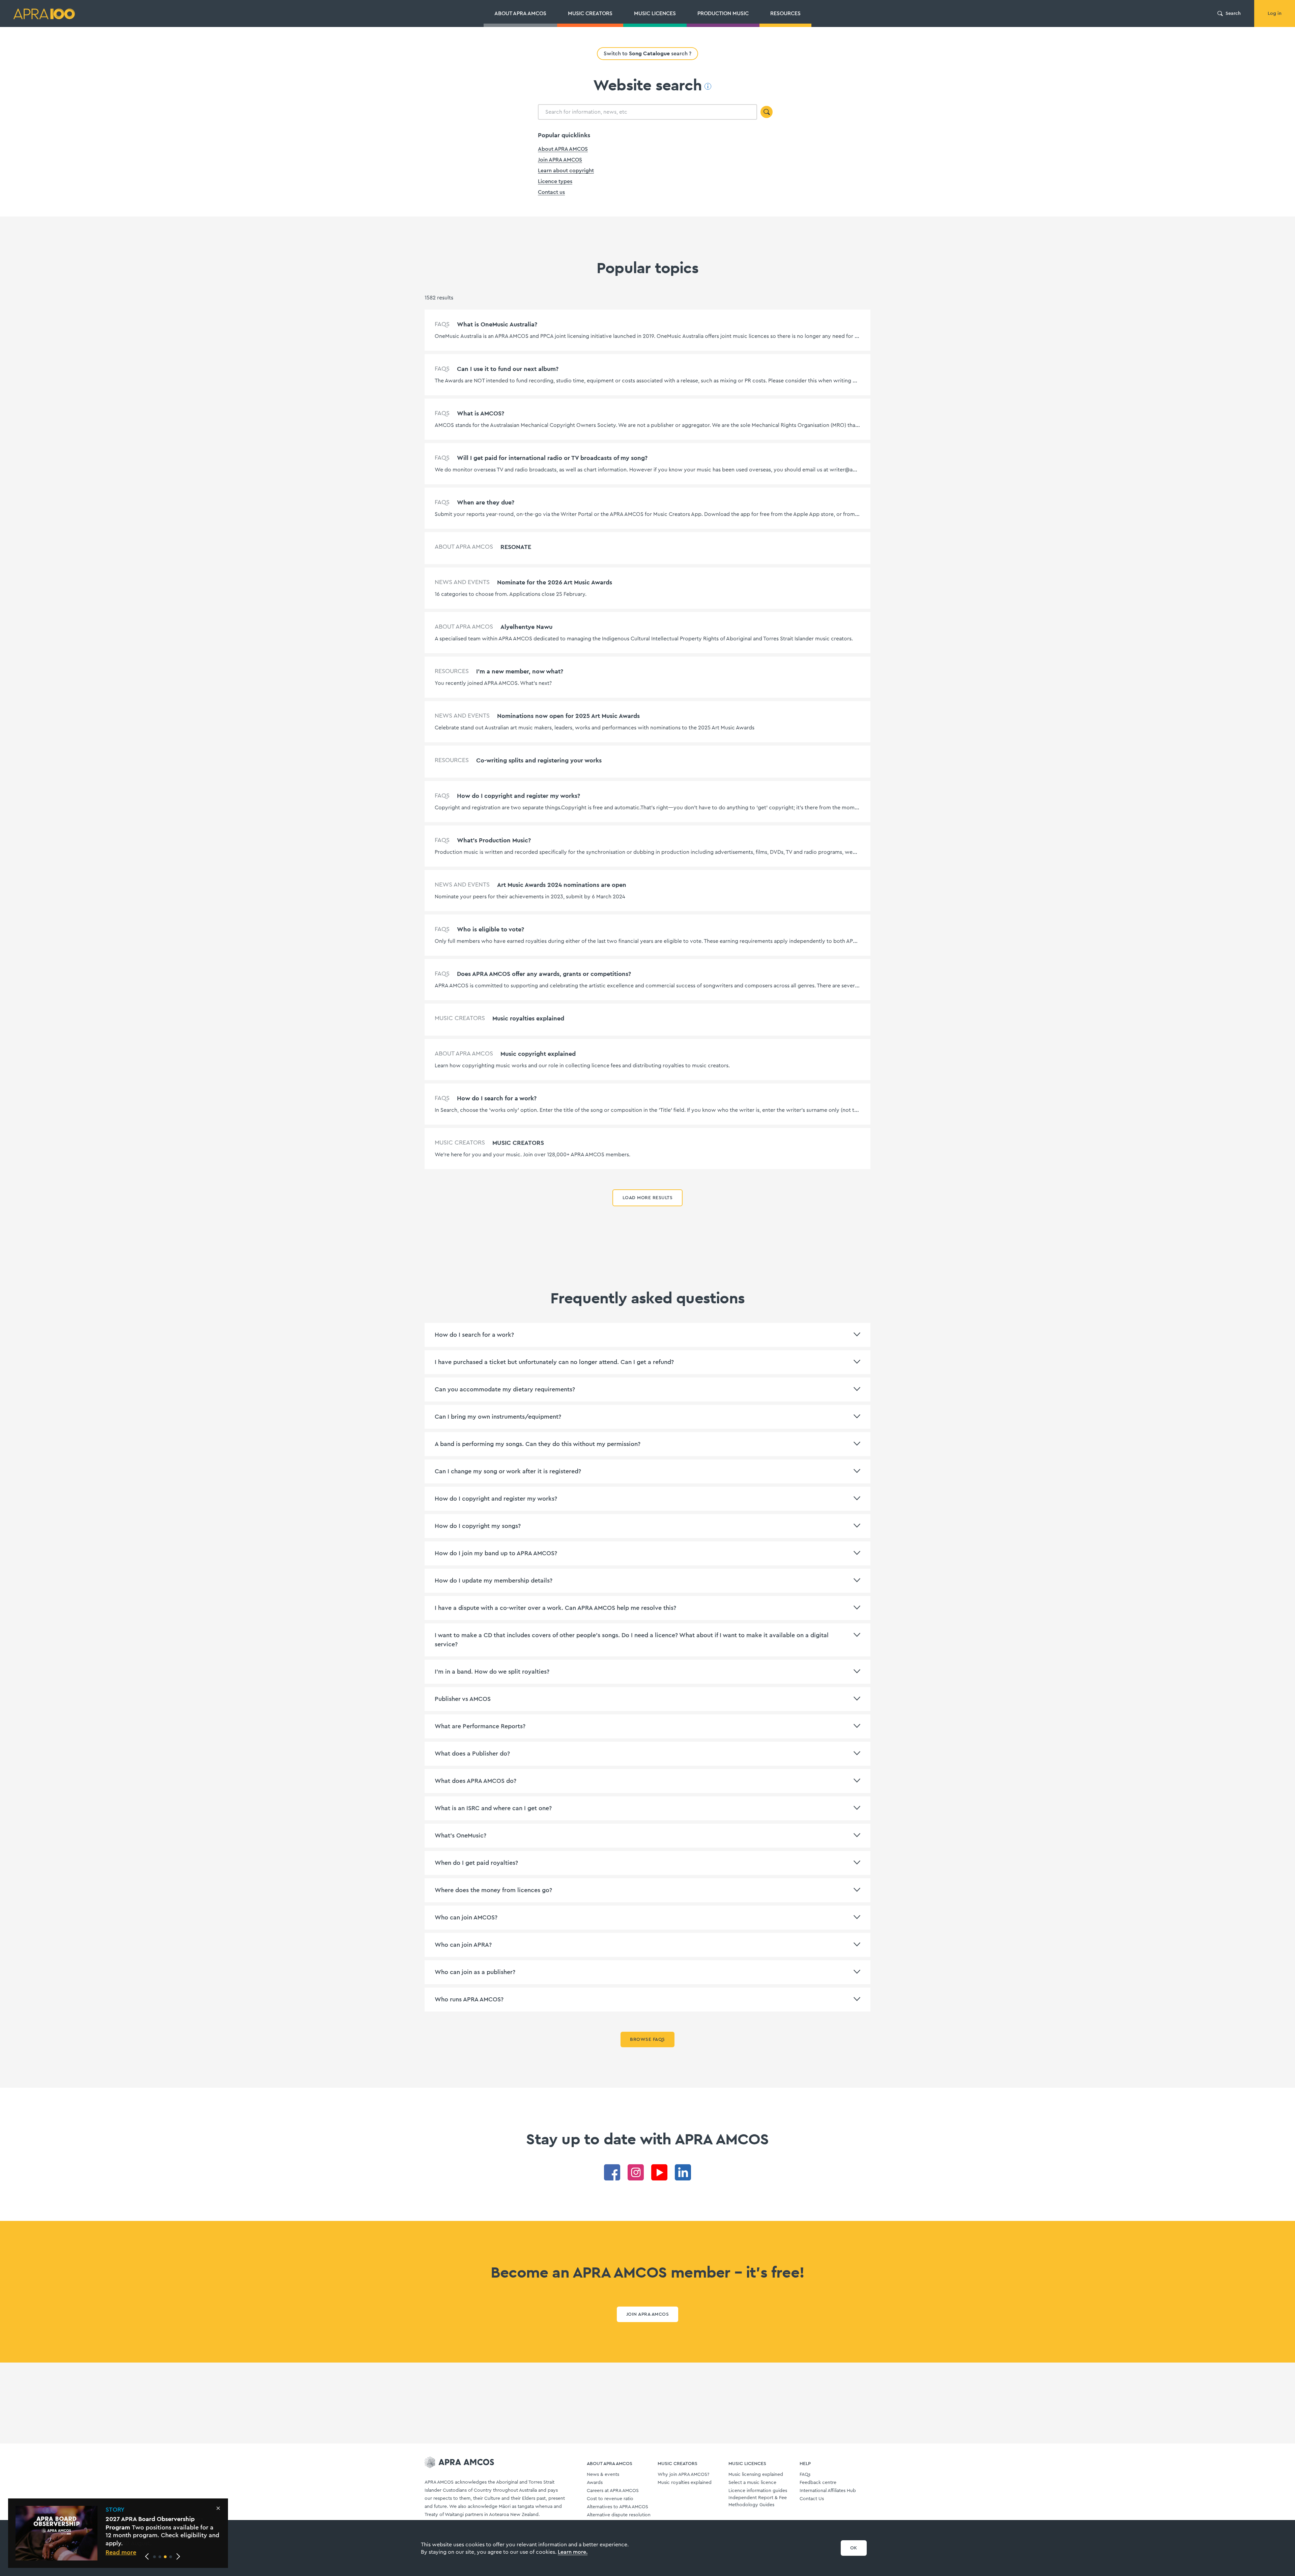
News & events (603, 2474)
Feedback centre (818, 2483)
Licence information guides (758, 2491)
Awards (595, 2483)
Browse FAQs (647, 2039)
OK (854, 2548)
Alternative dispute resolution (619, 2515)
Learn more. (573, 2552)
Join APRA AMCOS (560, 160)
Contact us (551, 192)
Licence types (555, 181)
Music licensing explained (756, 2474)
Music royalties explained (685, 2483)
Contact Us (812, 2499)
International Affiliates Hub (828, 2491)
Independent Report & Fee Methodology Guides (758, 2501)
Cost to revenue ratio (610, 2499)
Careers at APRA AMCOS (613, 2491)
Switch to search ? (647, 53)
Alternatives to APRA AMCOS (617, 2507)
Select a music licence (752, 2483)
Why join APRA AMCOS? (683, 2474)
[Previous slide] (147, 2556)
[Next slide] (178, 2556)
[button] (154, 2557)
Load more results (647, 1198)
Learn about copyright (566, 171)
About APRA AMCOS (563, 149)
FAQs (805, 2474)
